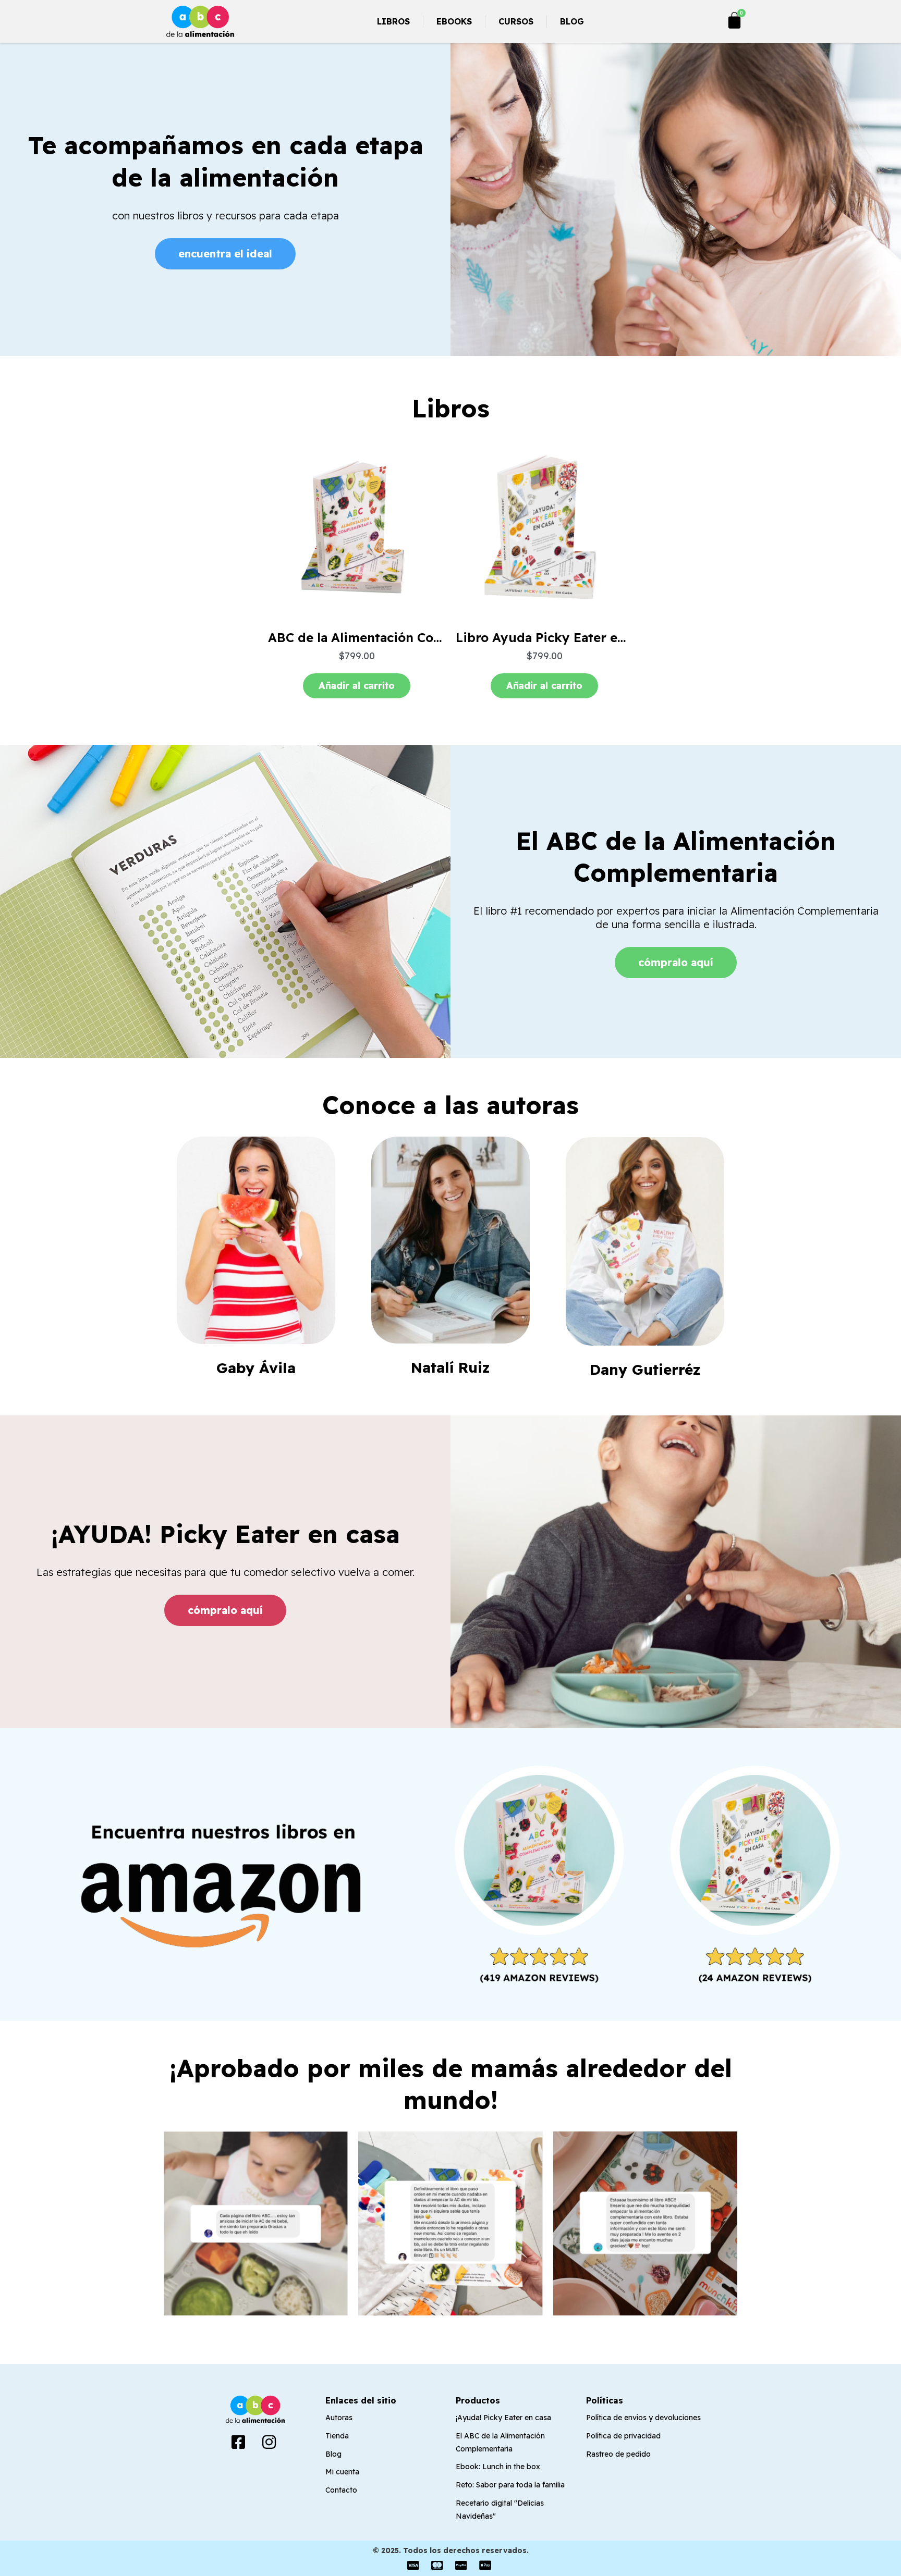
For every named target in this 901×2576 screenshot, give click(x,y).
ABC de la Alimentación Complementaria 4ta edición (431, 637)
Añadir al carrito (357, 686)
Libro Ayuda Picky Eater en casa (556, 637)
